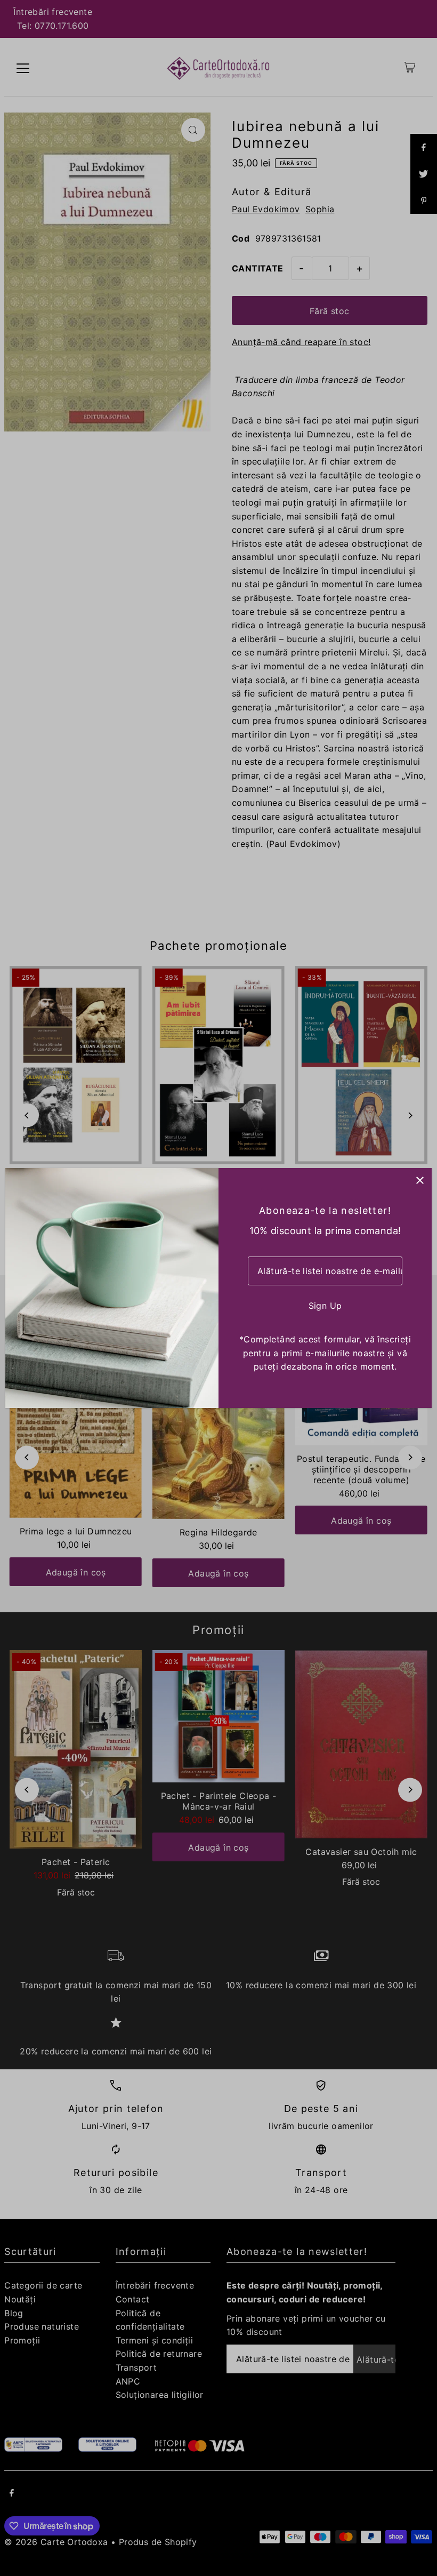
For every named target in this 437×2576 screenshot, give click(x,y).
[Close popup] (420, 1180)
